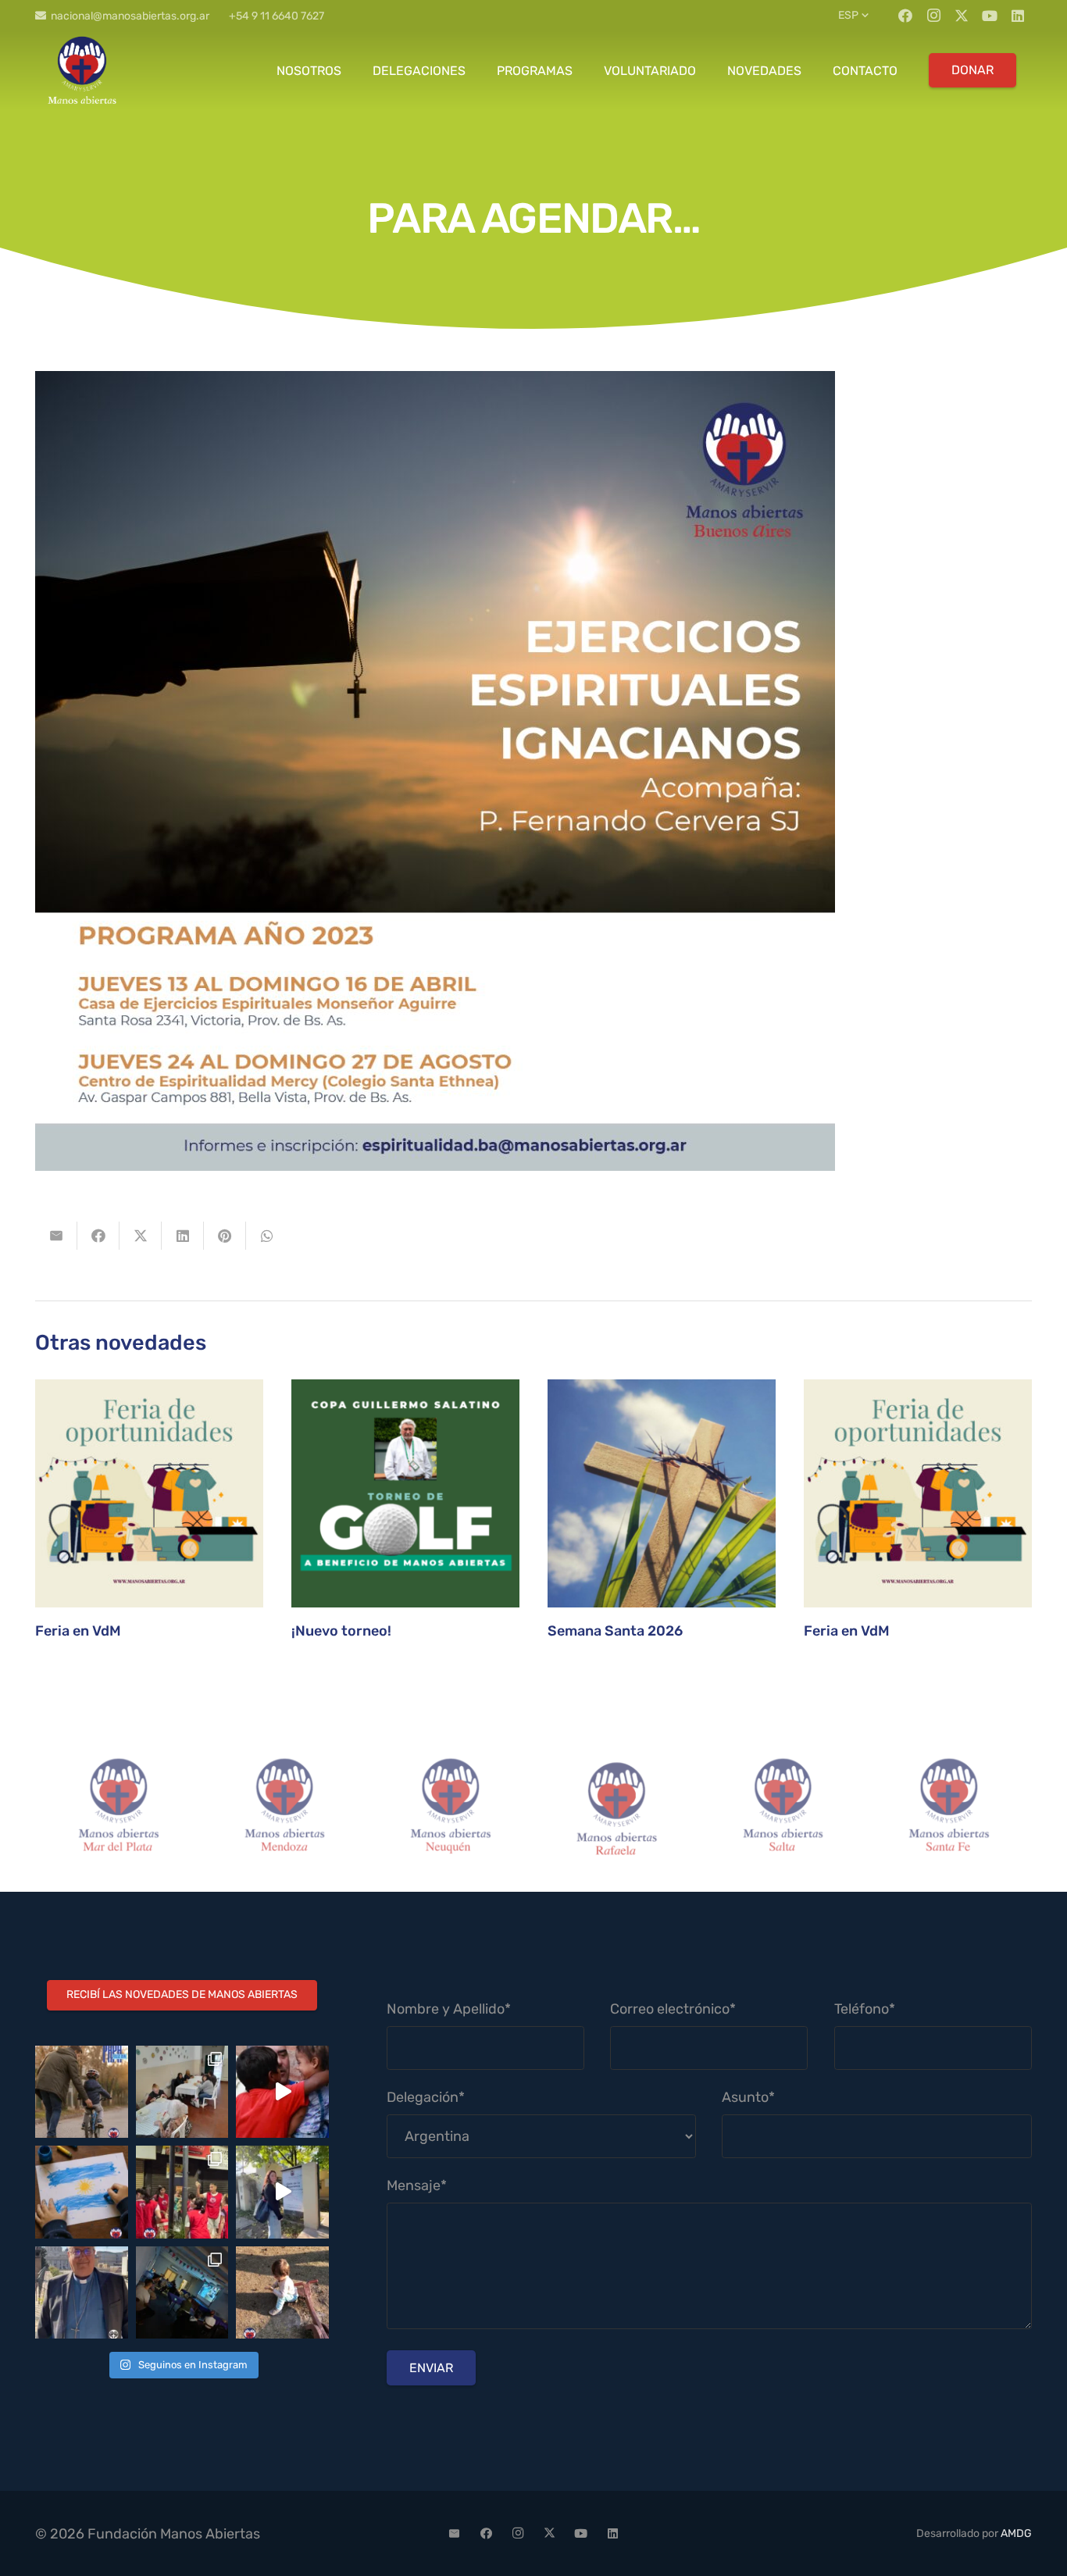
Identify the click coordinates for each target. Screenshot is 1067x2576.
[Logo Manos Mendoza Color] (285, 1809)
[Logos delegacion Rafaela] (617, 1809)
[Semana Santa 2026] (662, 1493)
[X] (962, 16)
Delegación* (426, 2097)
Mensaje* (417, 2185)
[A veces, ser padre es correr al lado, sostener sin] (82, 2092)
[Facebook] (905, 16)
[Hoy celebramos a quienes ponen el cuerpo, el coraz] (182, 2192)
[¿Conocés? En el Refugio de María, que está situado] (182, 2092)
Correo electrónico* (673, 2009)
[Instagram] (933, 16)
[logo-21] (82, 70)
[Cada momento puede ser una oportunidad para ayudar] (282, 2092)
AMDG (1016, 2533)
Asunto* (748, 2097)
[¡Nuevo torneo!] (405, 1493)
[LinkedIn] (1018, 16)
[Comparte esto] (98, 1236)
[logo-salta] (783, 1809)
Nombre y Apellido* (449, 2009)
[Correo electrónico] (455, 2534)
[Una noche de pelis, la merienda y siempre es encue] (182, 2293)
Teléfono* (865, 2009)
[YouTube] (990, 16)
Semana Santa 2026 (615, 1631)
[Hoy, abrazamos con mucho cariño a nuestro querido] (82, 2293)
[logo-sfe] (949, 1809)
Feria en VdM (78, 1631)
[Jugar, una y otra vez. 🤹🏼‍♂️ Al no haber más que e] (282, 2293)
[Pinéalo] (225, 1236)
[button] (855, 16)
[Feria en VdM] (149, 1493)
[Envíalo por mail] (56, 1236)
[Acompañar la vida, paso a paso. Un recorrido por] (282, 2192)
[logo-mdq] (118, 1809)
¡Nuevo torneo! (341, 1631)
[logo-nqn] (450, 1809)
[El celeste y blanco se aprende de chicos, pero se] (82, 2192)
